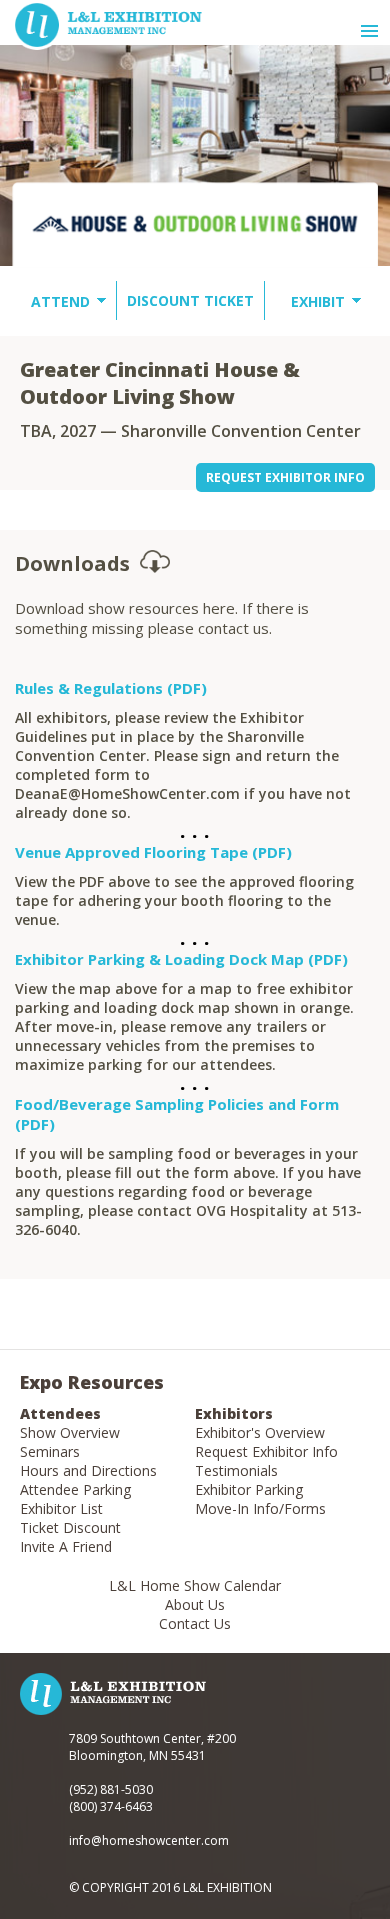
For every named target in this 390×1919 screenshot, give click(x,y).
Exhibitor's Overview (260, 1432)
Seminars (50, 1451)
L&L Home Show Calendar (195, 1585)
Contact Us (195, 1623)
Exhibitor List (61, 1508)
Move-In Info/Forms (260, 1508)
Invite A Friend (66, 1546)
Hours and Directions (88, 1470)
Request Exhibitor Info (266, 1451)
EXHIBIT (318, 301)
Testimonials (236, 1470)
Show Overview (70, 1432)
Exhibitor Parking (249, 1489)
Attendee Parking (75, 1489)
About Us (195, 1604)
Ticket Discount (70, 1527)
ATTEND (60, 301)
